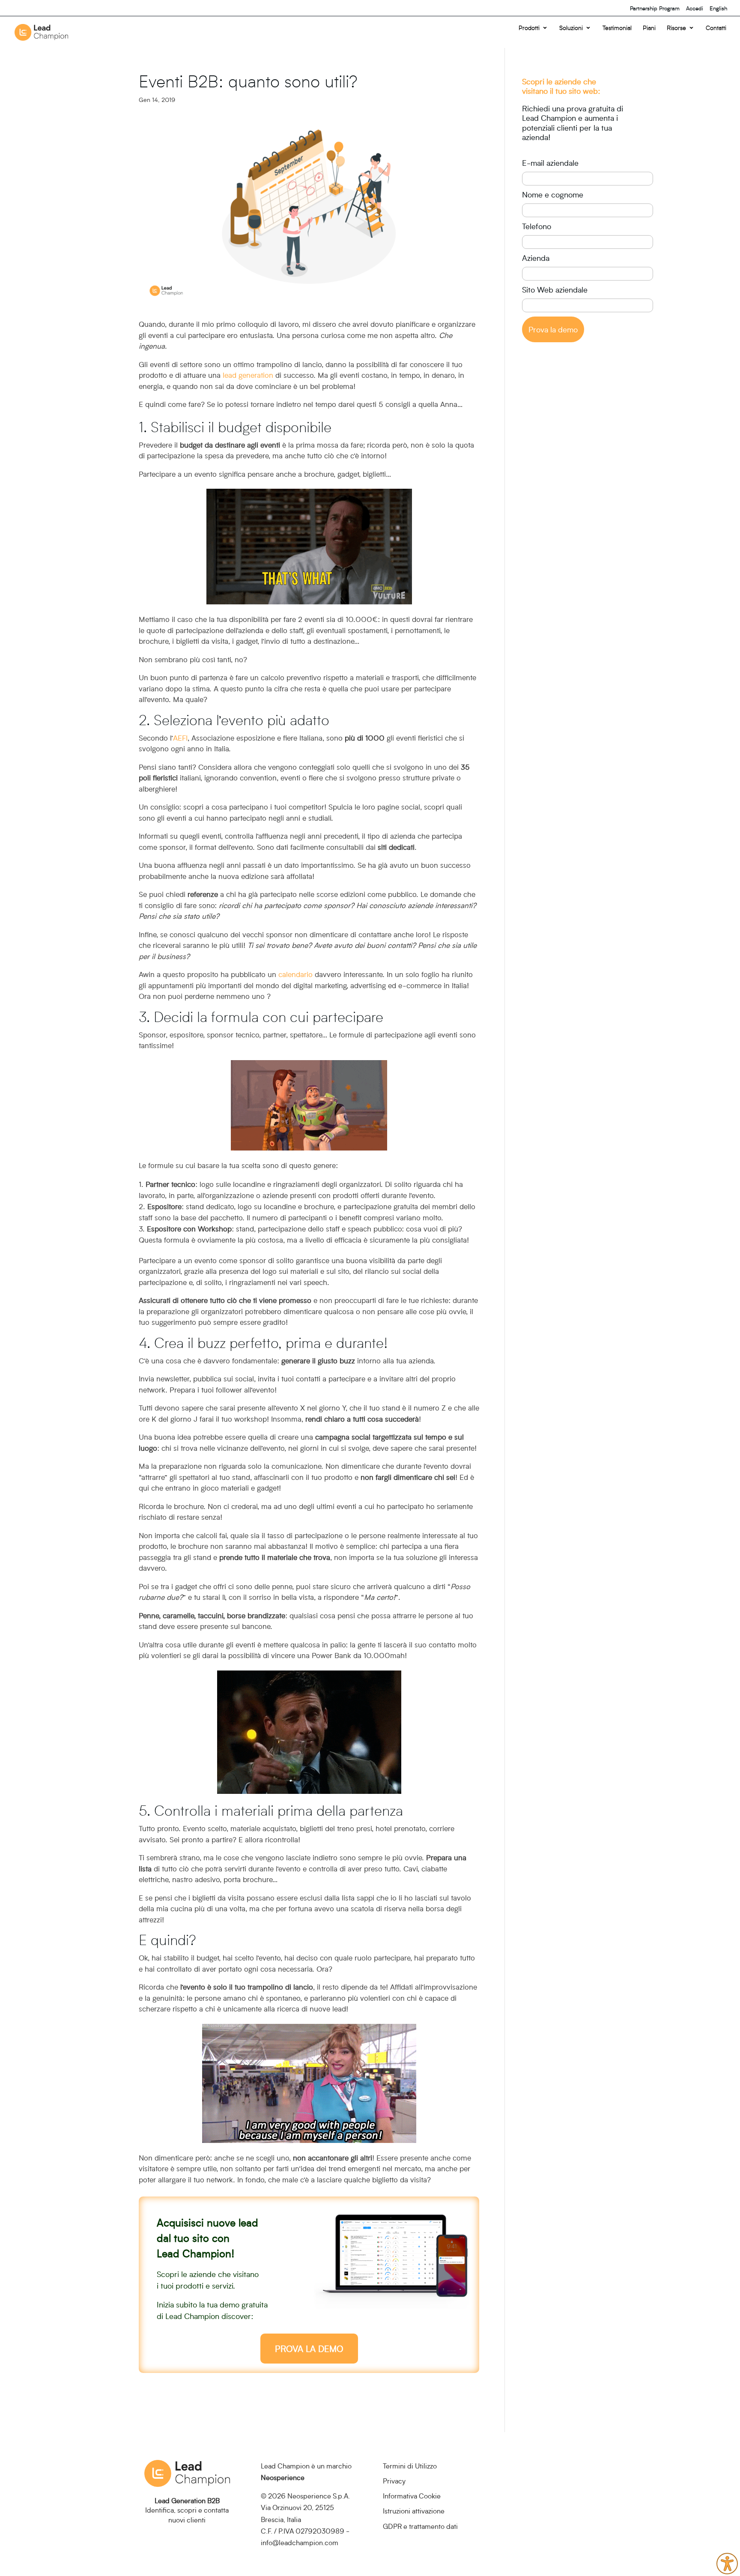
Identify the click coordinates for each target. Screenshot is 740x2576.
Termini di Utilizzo (410, 2466)
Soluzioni (571, 28)
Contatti (716, 28)
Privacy (394, 2481)
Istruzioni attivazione (414, 2511)
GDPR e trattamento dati (420, 2526)
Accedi (695, 8)
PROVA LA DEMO (309, 2349)
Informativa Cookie (412, 2496)
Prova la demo (553, 329)
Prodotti (529, 28)
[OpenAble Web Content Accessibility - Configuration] (727, 2564)
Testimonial (617, 28)
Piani (649, 28)
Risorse (676, 28)
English (718, 8)
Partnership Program (655, 8)
